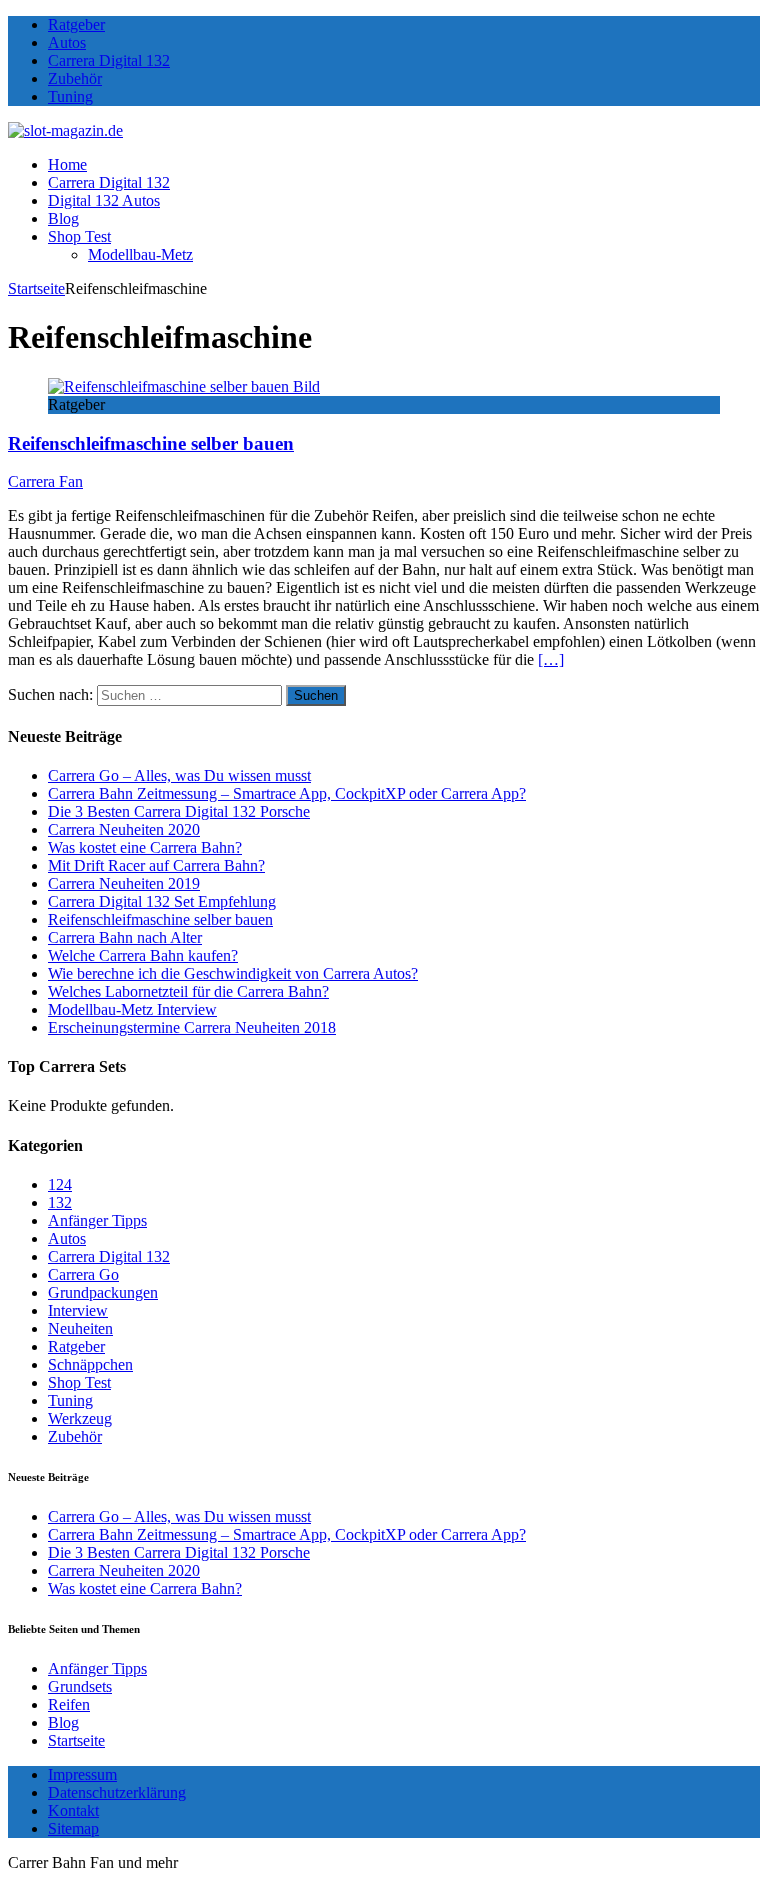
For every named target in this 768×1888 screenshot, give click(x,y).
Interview (78, 1310)
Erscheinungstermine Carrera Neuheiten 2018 (192, 1027)
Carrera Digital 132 (109, 60)
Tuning (70, 96)
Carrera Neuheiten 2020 (124, 829)
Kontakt (73, 1810)
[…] (551, 659)
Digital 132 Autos (104, 200)
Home (67, 164)
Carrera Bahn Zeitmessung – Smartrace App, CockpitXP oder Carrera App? (287, 793)
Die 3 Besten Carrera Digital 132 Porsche (179, 811)
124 (60, 1184)
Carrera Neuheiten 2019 (124, 883)
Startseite (76, 1740)
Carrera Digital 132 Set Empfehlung (162, 901)
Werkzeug (80, 1418)
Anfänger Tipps (97, 1220)
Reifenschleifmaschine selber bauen (151, 443)
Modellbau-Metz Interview (132, 1009)
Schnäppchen (90, 1364)
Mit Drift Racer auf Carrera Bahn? (156, 865)
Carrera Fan (45, 481)
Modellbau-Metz (140, 254)
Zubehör (75, 78)
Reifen (69, 1704)
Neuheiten (80, 1328)
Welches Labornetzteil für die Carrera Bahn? (188, 991)
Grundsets (80, 1686)
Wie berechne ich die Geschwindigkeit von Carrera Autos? (233, 973)
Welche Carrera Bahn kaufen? (143, 955)
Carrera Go (83, 1274)
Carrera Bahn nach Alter (125, 937)
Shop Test (79, 236)
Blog (63, 218)
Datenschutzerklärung (117, 1792)
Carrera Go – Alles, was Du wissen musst (179, 775)
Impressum (82, 1774)
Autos (67, 42)
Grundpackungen (103, 1292)
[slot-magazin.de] (65, 130)
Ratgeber (76, 24)
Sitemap (73, 1828)
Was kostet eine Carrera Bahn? (145, 847)
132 (60, 1202)
